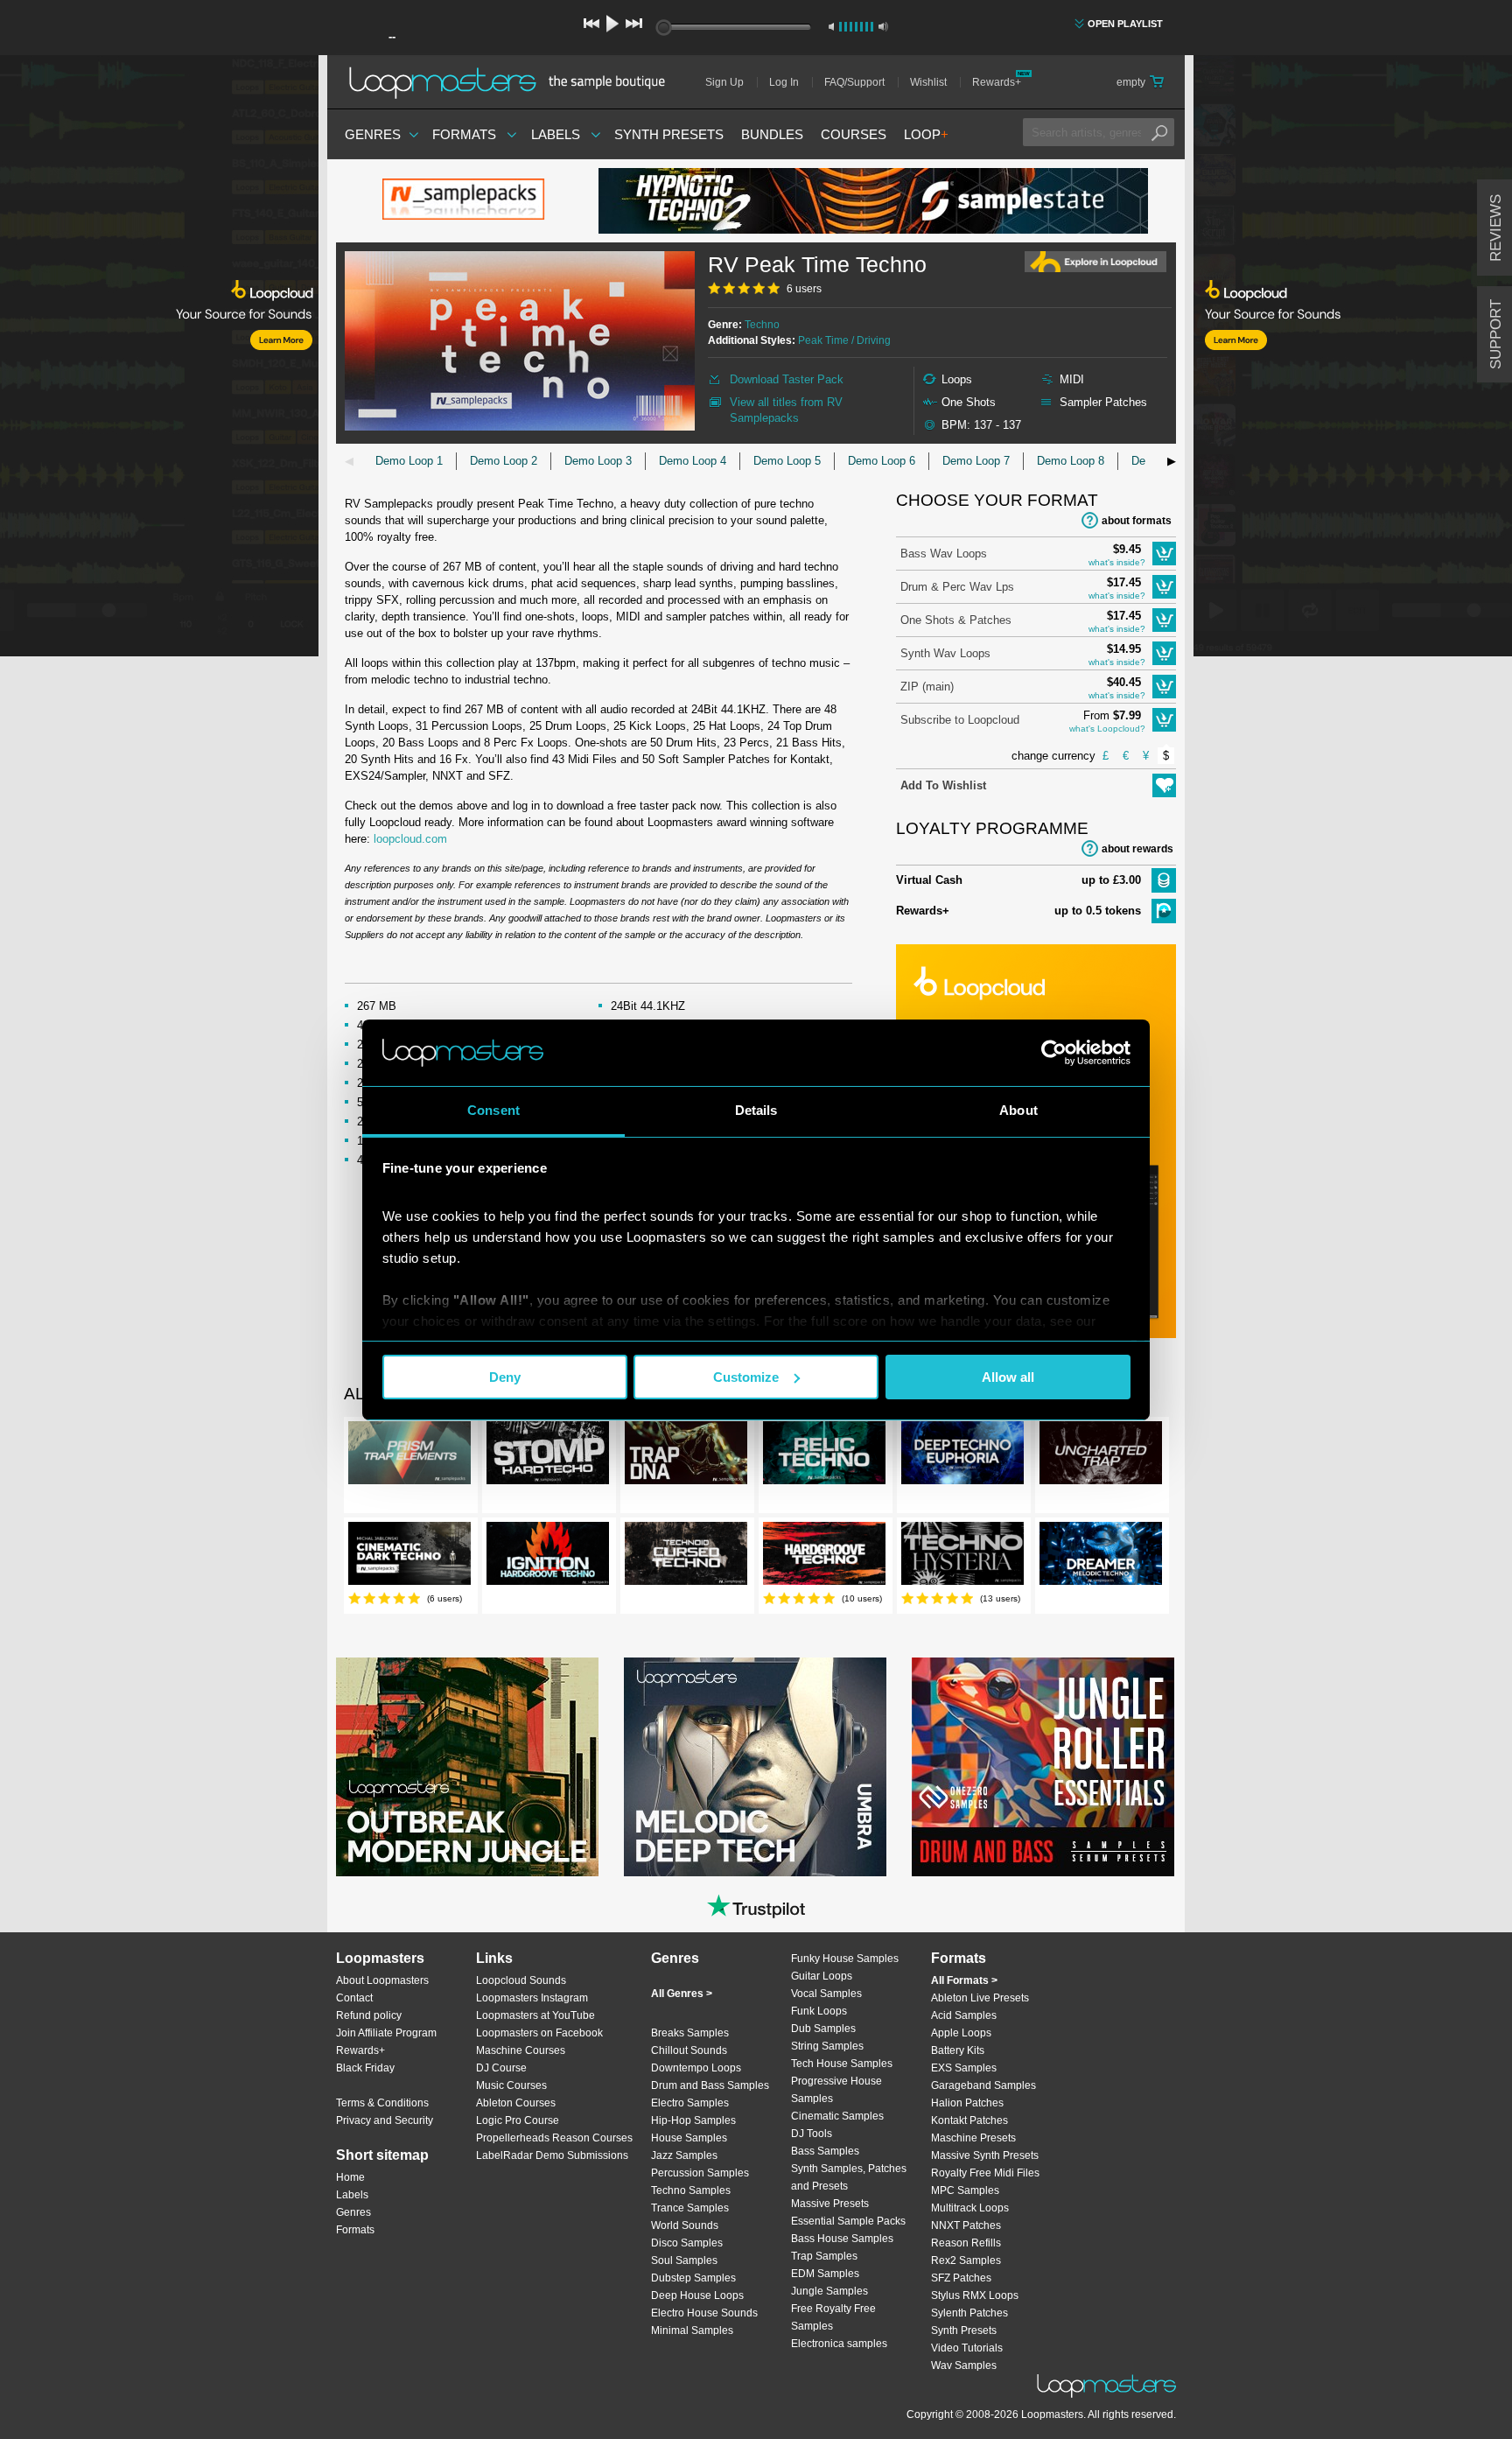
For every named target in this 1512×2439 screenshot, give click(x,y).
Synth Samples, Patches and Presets (849, 2177)
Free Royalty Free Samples (833, 2317)
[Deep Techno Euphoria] (962, 1456)
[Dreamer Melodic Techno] (1101, 1557)
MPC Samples (965, 2190)
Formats (464, 134)
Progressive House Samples (836, 2090)
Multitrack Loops (970, 2208)
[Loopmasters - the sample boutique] (513, 82)
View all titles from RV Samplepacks (786, 410)
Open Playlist (1125, 24)
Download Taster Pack (787, 379)
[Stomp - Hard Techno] (548, 1456)
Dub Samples (823, 2029)
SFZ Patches (961, 2278)
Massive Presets (830, 2204)
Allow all (1008, 1377)
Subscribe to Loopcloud (960, 720)
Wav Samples (964, 2365)
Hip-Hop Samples (693, 2120)
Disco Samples (687, 2243)
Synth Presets (669, 134)
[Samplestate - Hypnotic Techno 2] (873, 201)
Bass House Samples (842, 2239)
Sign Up (724, 82)
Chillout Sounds (689, 2050)
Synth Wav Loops (945, 653)
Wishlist (928, 82)
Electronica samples (839, 2344)
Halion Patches (967, 2103)
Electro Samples (690, 2103)
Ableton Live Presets (980, 1998)
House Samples (689, 2138)
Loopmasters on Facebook (539, 2033)
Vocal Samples (826, 1994)
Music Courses (511, 2085)
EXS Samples (964, 2068)
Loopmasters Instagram (532, 1998)
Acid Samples (964, 2015)
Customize (746, 1377)
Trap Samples (824, 2256)
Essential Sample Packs (848, 2221)
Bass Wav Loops (944, 554)
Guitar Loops (822, 1976)
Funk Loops (819, 2011)
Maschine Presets (973, 2138)
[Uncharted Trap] (1101, 1456)
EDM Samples (825, 2274)
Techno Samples (691, 2190)
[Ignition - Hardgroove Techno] (548, 1557)
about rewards (1137, 849)
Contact (354, 1998)
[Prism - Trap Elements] (409, 1456)
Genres (373, 134)
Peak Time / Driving (844, 340)
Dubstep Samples (693, 2278)
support (1496, 334)
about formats (1137, 521)
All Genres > (682, 1994)
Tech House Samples (842, 2064)
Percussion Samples (700, 2173)
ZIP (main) (927, 687)
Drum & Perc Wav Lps (957, 587)
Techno (762, 325)
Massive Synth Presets (985, 2155)
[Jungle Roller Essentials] (1043, 1767)
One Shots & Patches (956, 620)
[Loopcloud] (159, 359)
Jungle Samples (829, 2291)
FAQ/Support (854, 82)
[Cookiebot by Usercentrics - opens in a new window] (1054, 1053)
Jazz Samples (684, 2155)
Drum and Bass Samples (710, 2085)
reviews (1496, 228)
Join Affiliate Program (386, 2033)
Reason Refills (966, 2243)
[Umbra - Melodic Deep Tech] (755, 1767)
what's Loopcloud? (1107, 729)
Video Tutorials (967, 2348)
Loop (926, 134)
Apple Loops (961, 2033)
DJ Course (501, 2068)
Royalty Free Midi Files (985, 2173)
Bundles (772, 134)
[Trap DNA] (686, 1456)
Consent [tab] (493, 1110)
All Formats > (964, 1980)
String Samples (827, 2046)
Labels (556, 134)
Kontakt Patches (969, 2120)
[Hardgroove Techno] (824, 1557)
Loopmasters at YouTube (535, 2015)
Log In (784, 82)
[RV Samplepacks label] (467, 201)
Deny (505, 1377)
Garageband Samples (983, 2085)
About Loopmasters (382, 1980)
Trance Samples (690, 2208)
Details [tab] (756, 1110)
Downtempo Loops (696, 2068)
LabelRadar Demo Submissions (552, 2155)
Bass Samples (825, 2151)
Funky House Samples (845, 1959)
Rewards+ (997, 82)
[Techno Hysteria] (962, 1557)
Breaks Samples (690, 2033)
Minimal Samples (692, 2330)
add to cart (1164, 554)
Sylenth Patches (969, 2313)
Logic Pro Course (518, 2120)
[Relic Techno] (824, 1456)
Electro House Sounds (704, 2313)
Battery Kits (958, 2050)
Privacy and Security (385, 2120)
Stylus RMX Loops (975, 2295)
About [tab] (1018, 1110)
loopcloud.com (410, 839)
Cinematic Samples (837, 2116)
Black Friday (365, 2068)
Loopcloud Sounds (521, 1980)
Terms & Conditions (382, 2103)
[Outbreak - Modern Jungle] (467, 1767)
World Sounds (685, 2225)
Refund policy (369, 2015)
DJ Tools (812, 2134)
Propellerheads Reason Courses (554, 2138)
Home (350, 2177)
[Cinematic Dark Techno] (409, 1557)
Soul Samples (684, 2260)
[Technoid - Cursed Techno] (686, 1557)
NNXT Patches (966, 2225)
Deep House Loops (697, 2295)
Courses (854, 134)
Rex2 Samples (966, 2260)
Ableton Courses (516, 2103)
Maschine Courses (521, 2050)
